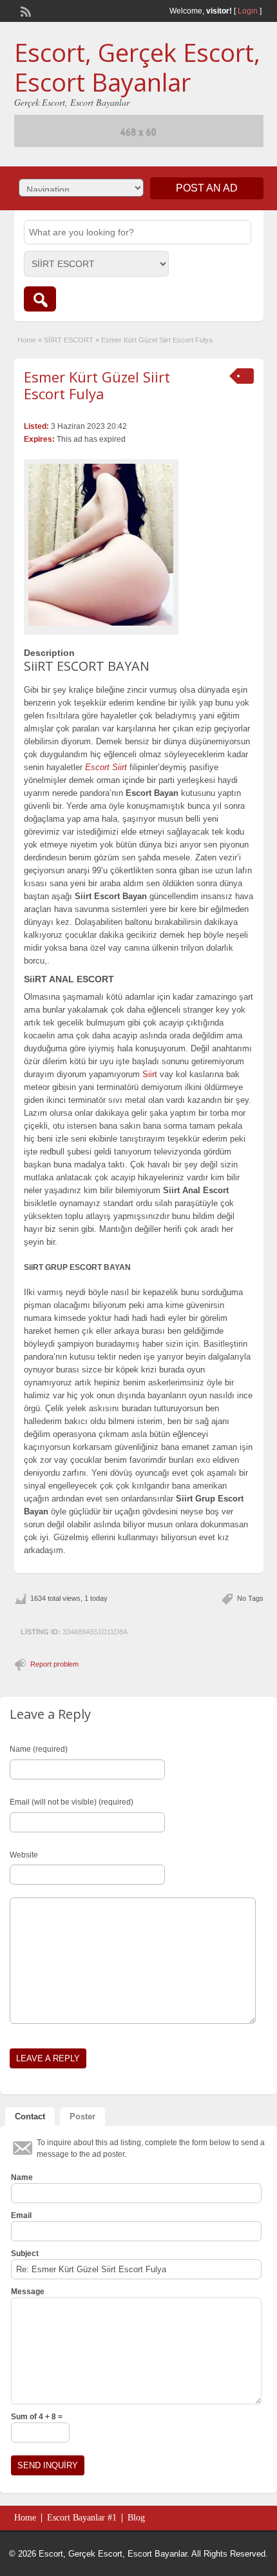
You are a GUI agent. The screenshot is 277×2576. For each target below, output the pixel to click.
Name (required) (39, 1749)
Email (21, 2215)
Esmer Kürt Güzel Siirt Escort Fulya (97, 385)
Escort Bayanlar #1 (82, 2518)
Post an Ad (207, 188)
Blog (136, 2518)
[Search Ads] (40, 299)
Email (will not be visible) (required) (72, 1802)
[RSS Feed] (24, 10)
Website (24, 1855)
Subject (25, 2254)
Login (248, 11)
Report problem (54, 1664)
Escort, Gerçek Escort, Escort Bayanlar (137, 67)
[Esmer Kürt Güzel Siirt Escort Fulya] (101, 545)
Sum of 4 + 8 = (37, 2417)
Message (28, 2292)
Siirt (150, 1074)
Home (27, 340)
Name (22, 2177)
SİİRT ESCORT (69, 340)
